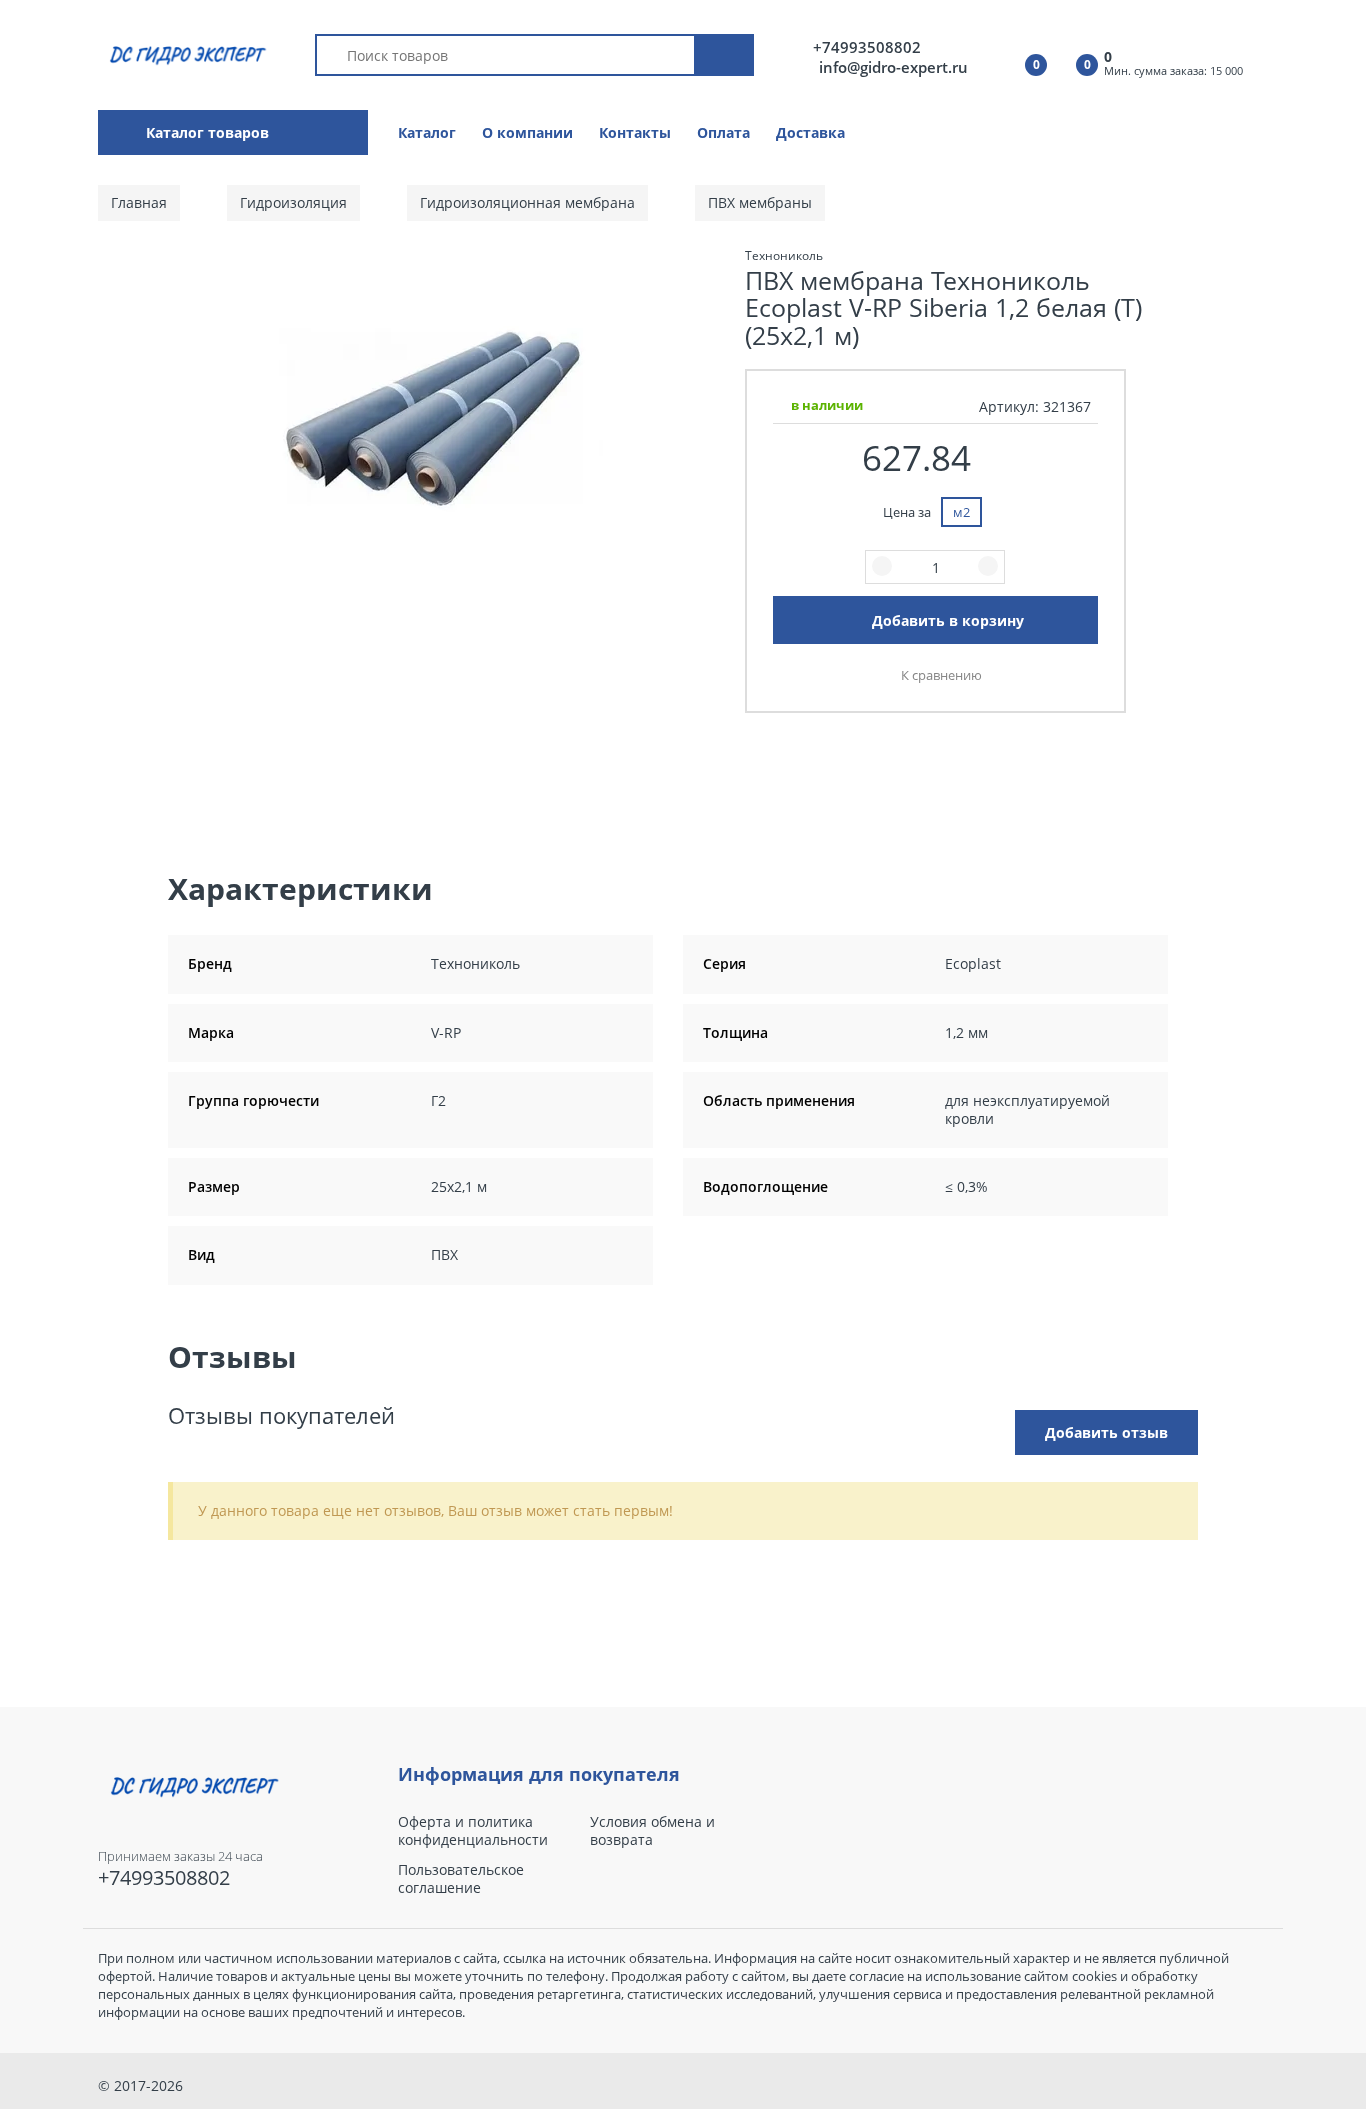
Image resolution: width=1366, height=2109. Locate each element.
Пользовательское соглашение (461, 1879)
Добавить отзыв (1106, 1432)
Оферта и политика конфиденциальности (473, 1831)
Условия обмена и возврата (652, 1831)
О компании (527, 132)
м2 (961, 512)
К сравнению (941, 675)
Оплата (723, 132)
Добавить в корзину (948, 620)
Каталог (427, 132)
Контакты (635, 132)
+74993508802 (867, 47)
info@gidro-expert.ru (893, 67)
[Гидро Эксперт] (184, 53)
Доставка (810, 132)
